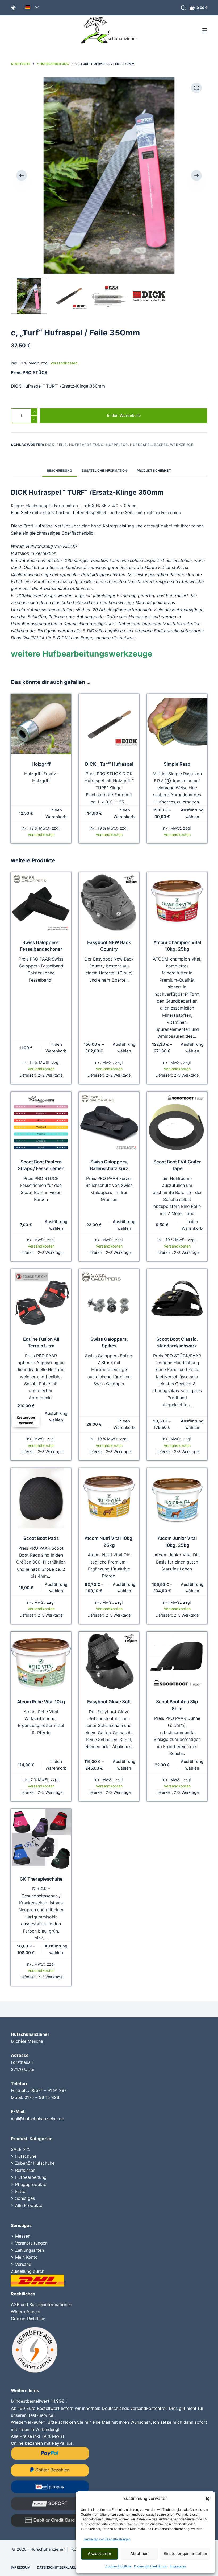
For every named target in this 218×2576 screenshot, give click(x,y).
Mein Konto (26, 2257)
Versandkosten (64, 363)
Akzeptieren (99, 2554)
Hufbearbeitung (86, 445)
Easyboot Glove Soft (109, 1702)
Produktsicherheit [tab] (154, 471)
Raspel (161, 445)
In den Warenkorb (124, 415)
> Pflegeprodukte (29, 2184)
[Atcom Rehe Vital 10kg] (41, 1662)
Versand (23, 2264)
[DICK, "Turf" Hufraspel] (109, 724)
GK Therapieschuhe (41, 1879)
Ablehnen (139, 2554)
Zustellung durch (28, 2271)
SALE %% (20, 2149)
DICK (50, 445)
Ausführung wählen (192, 813)
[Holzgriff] (41, 724)
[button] (207, 2499)
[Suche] (183, 8)
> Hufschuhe (24, 2156)
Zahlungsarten (30, 2250)
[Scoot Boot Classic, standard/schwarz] (177, 1299)
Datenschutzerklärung (151, 2566)
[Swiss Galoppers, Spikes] (109, 1299)
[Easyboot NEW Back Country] (109, 903)
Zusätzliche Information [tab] (104, 471)
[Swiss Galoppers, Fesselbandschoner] (41, 903)
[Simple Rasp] (177, 724)
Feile (62, 445)
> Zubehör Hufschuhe (33, 2163)
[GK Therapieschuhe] (41, 1839)
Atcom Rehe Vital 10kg (41, 1702)
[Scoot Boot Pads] (41, 1498)
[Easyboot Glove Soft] (109, 1662)
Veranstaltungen (31, 2243)
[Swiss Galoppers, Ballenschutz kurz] (109, 1122)
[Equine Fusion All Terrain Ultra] (41, 1299)
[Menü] (205, 30)
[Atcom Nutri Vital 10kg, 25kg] (109, 1498)
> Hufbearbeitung (29, 2177)
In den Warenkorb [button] (56, 813)
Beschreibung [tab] (60, 471)
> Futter (19, 2191)
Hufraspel (141, 445)
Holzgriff (41, 764)
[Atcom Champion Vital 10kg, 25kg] (177, 903)
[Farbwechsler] (13, 8)
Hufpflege (117, 445)
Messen (23, 2236)
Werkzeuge (182, 445)
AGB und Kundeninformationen (41, 2304)
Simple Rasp (177, 764)
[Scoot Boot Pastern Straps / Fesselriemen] (41, 1122)
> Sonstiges (23, 2198)
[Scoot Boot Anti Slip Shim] (177, 1662)
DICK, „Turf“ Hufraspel (109, 764)
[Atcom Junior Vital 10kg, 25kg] (177, 1498)
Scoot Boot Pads (41, 1538)
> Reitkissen (23, 2170)
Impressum (178, 2566)
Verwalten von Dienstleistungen (107, 2539)
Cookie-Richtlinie (118, 2566)
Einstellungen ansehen (185, 2554)
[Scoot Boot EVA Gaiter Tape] (177, 1122)
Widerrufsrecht (26, 2312)
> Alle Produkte (27, 2205)
